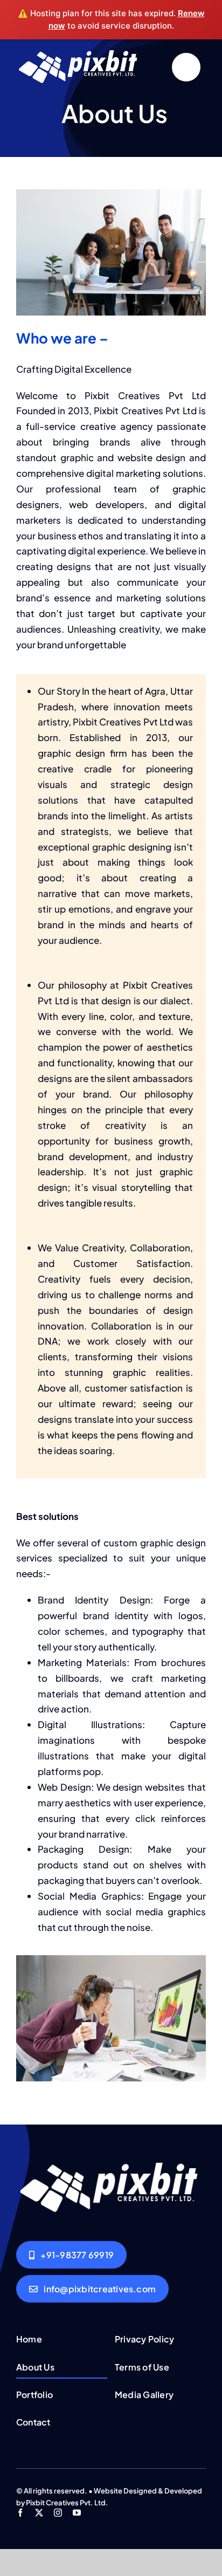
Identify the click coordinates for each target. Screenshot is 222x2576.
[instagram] (58, 2513)
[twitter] (39, 2513)
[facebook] (20, 2513)
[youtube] (77, 2513)
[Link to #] (186, 67)
